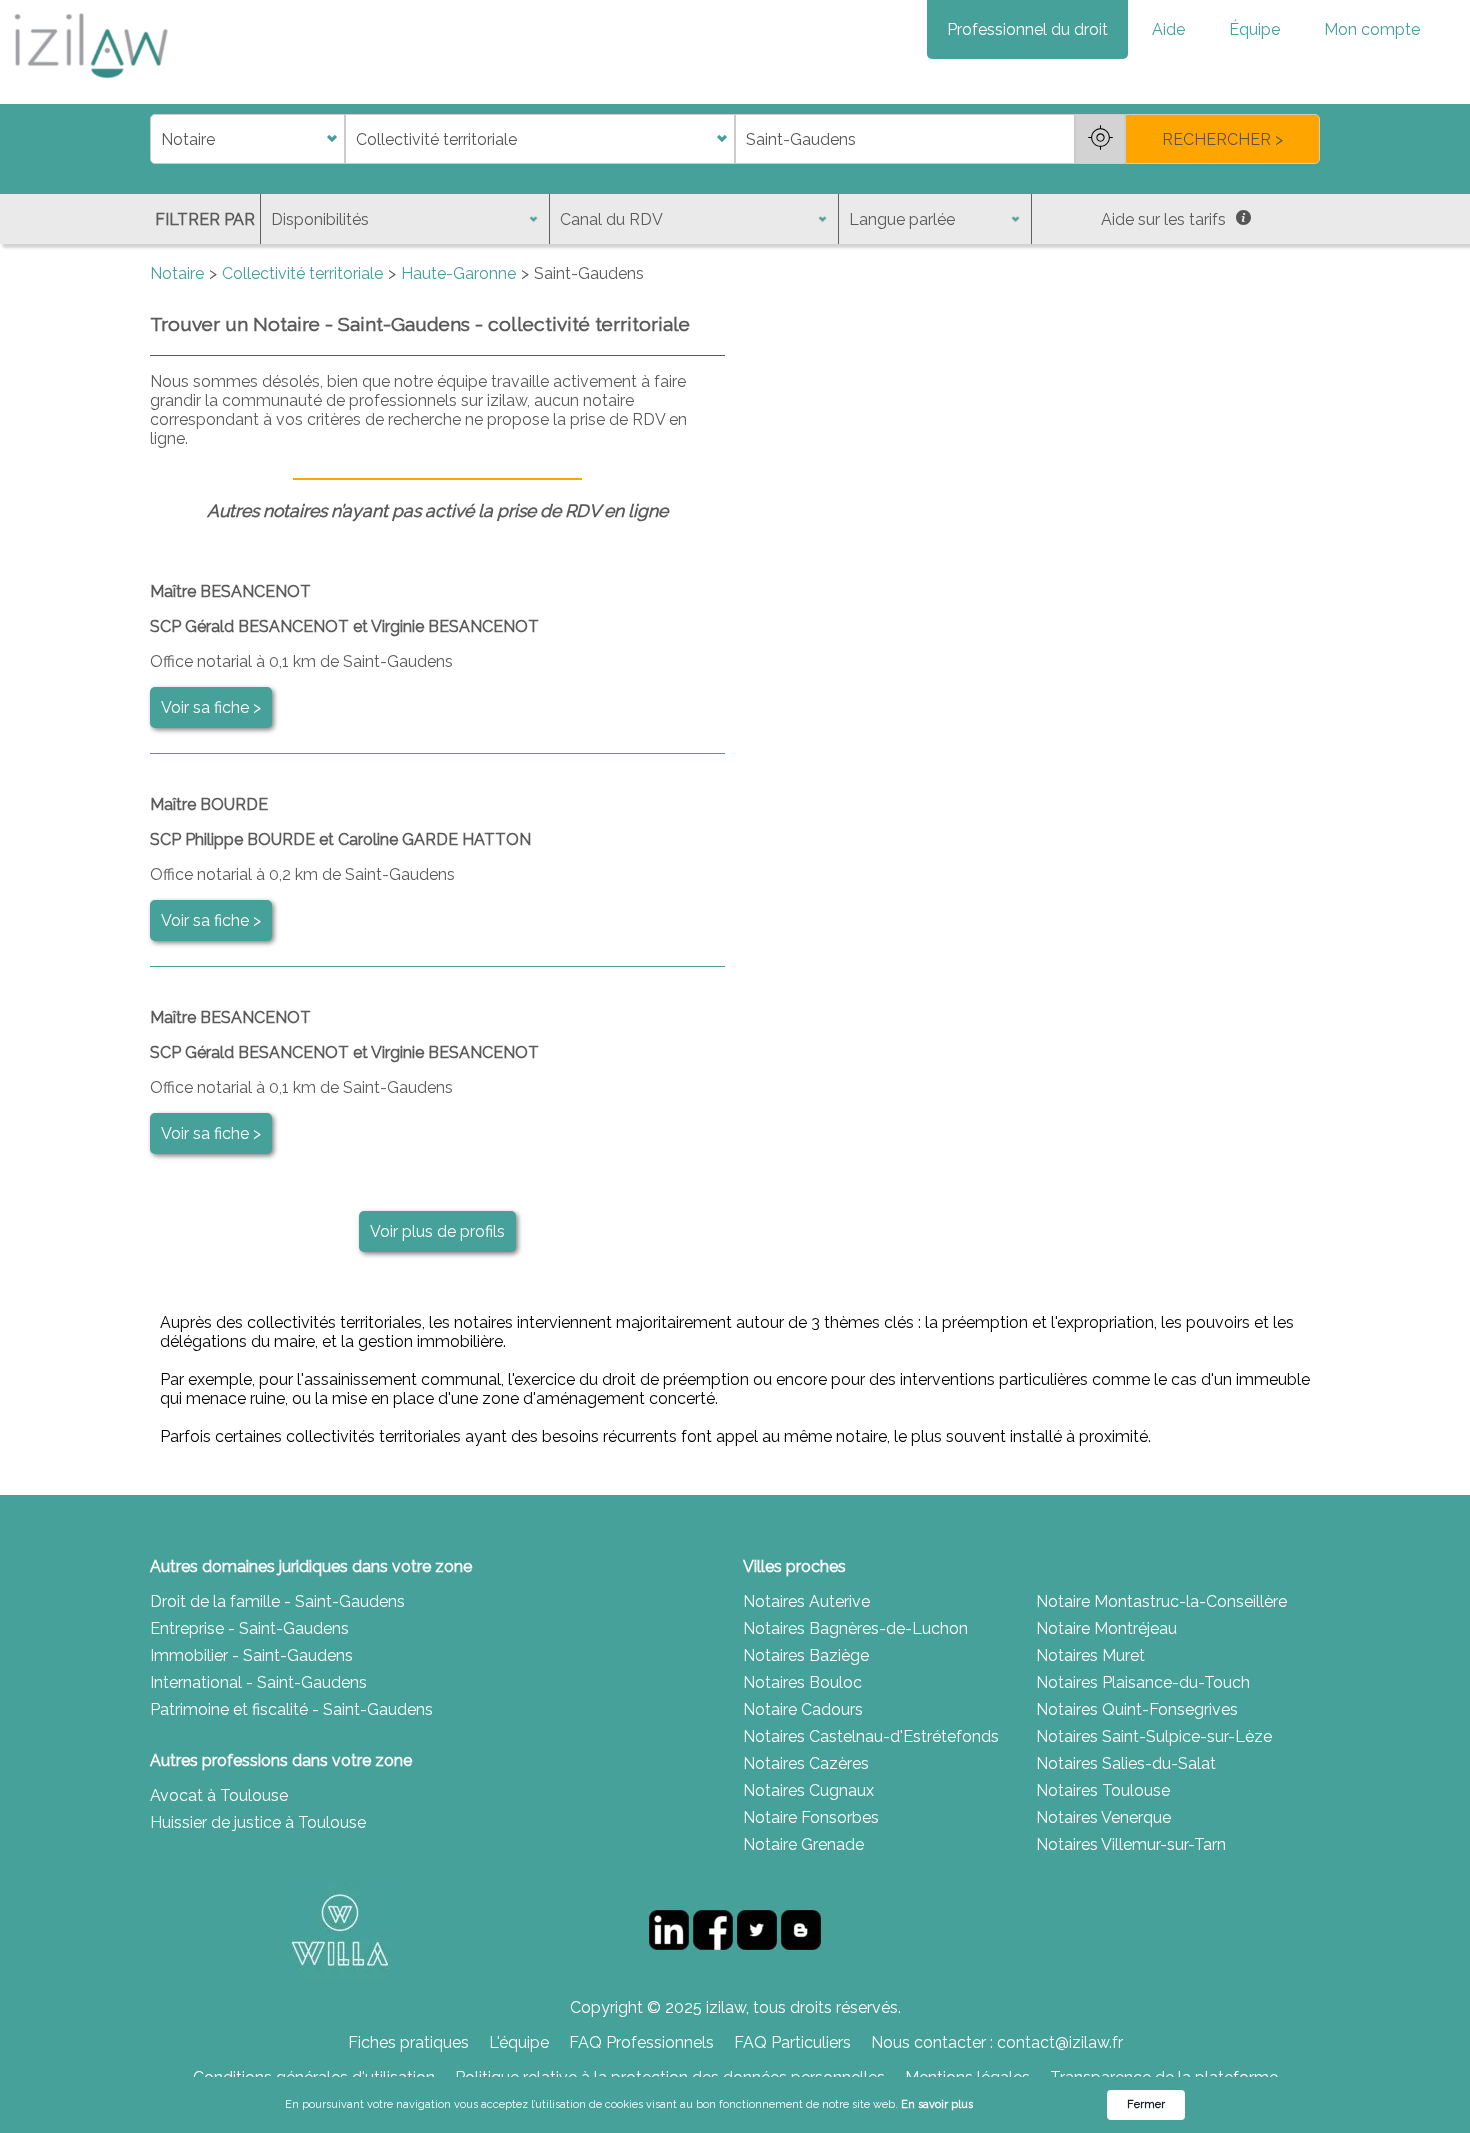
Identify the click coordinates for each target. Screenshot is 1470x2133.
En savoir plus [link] (937, 2104)
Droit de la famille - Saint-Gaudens (277, 1601)
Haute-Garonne (458, 273)
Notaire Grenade (803, 1844)
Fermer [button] (1146, 2104)
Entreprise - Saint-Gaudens (249, 1628)
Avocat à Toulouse (219, 1795)
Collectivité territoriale (302, 273)
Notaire (177, 273)
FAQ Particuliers (792, 2042)
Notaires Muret (1090, 1655)
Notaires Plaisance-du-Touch (1143, 1682)
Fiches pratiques (408, 2042)
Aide (1168, 29)
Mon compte (1372, 29)
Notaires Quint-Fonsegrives (1137, 1709)
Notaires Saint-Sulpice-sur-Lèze (1154, 1736)
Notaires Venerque (1103, 1817)
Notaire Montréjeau (1106, 1628)
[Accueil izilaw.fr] (90, 84)
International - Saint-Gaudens (258, 1682)
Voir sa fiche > (211, 707)
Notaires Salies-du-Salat (1126, 1763)
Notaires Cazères (806, 1763)
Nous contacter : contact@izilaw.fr (997, 2042)
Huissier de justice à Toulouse (258, 1822)
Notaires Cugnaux (808, 1790)
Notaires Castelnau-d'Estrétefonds (871, 1736)
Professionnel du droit (1027, 29)
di (156, 139)
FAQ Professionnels (641, 2042)
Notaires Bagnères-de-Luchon (855, 1628)
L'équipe (519, 2042)
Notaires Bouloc (802, 1682)
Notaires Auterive (806, 1601)
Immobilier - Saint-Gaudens (251, 1655)
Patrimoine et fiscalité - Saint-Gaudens (291, 1709)
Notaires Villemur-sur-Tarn (1131, 1844)
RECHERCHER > (1222, 139)
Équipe (1254, 29)
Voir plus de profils (437, 1231)
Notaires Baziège (806, 1655)
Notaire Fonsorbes (811, 1817)
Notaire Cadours (803, 1709)
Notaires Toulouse (1103, 1790)
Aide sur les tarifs (1163, 219)
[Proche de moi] (1100, 139)
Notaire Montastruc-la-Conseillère (1161, 1601)
